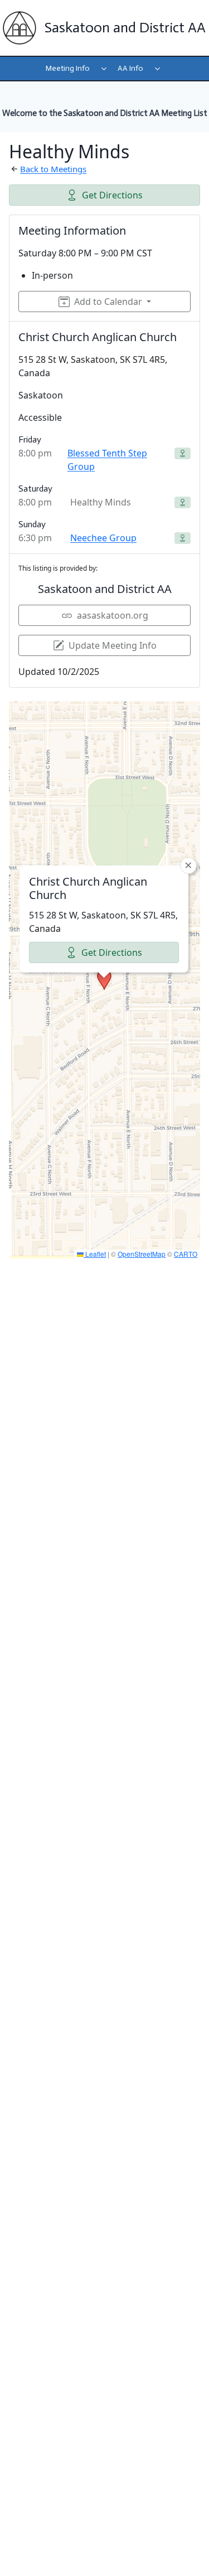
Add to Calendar (108, 302)
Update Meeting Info (113, 645)
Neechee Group (103, 538)
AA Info (130, 68)
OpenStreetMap (142, 1254)
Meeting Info (68, 68)
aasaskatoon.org (113, 615)
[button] (104, 980)
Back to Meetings (53, 169)
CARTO (186, 1254)
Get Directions (112, 195)
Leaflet (95, 1254)
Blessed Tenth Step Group (107, 460)
